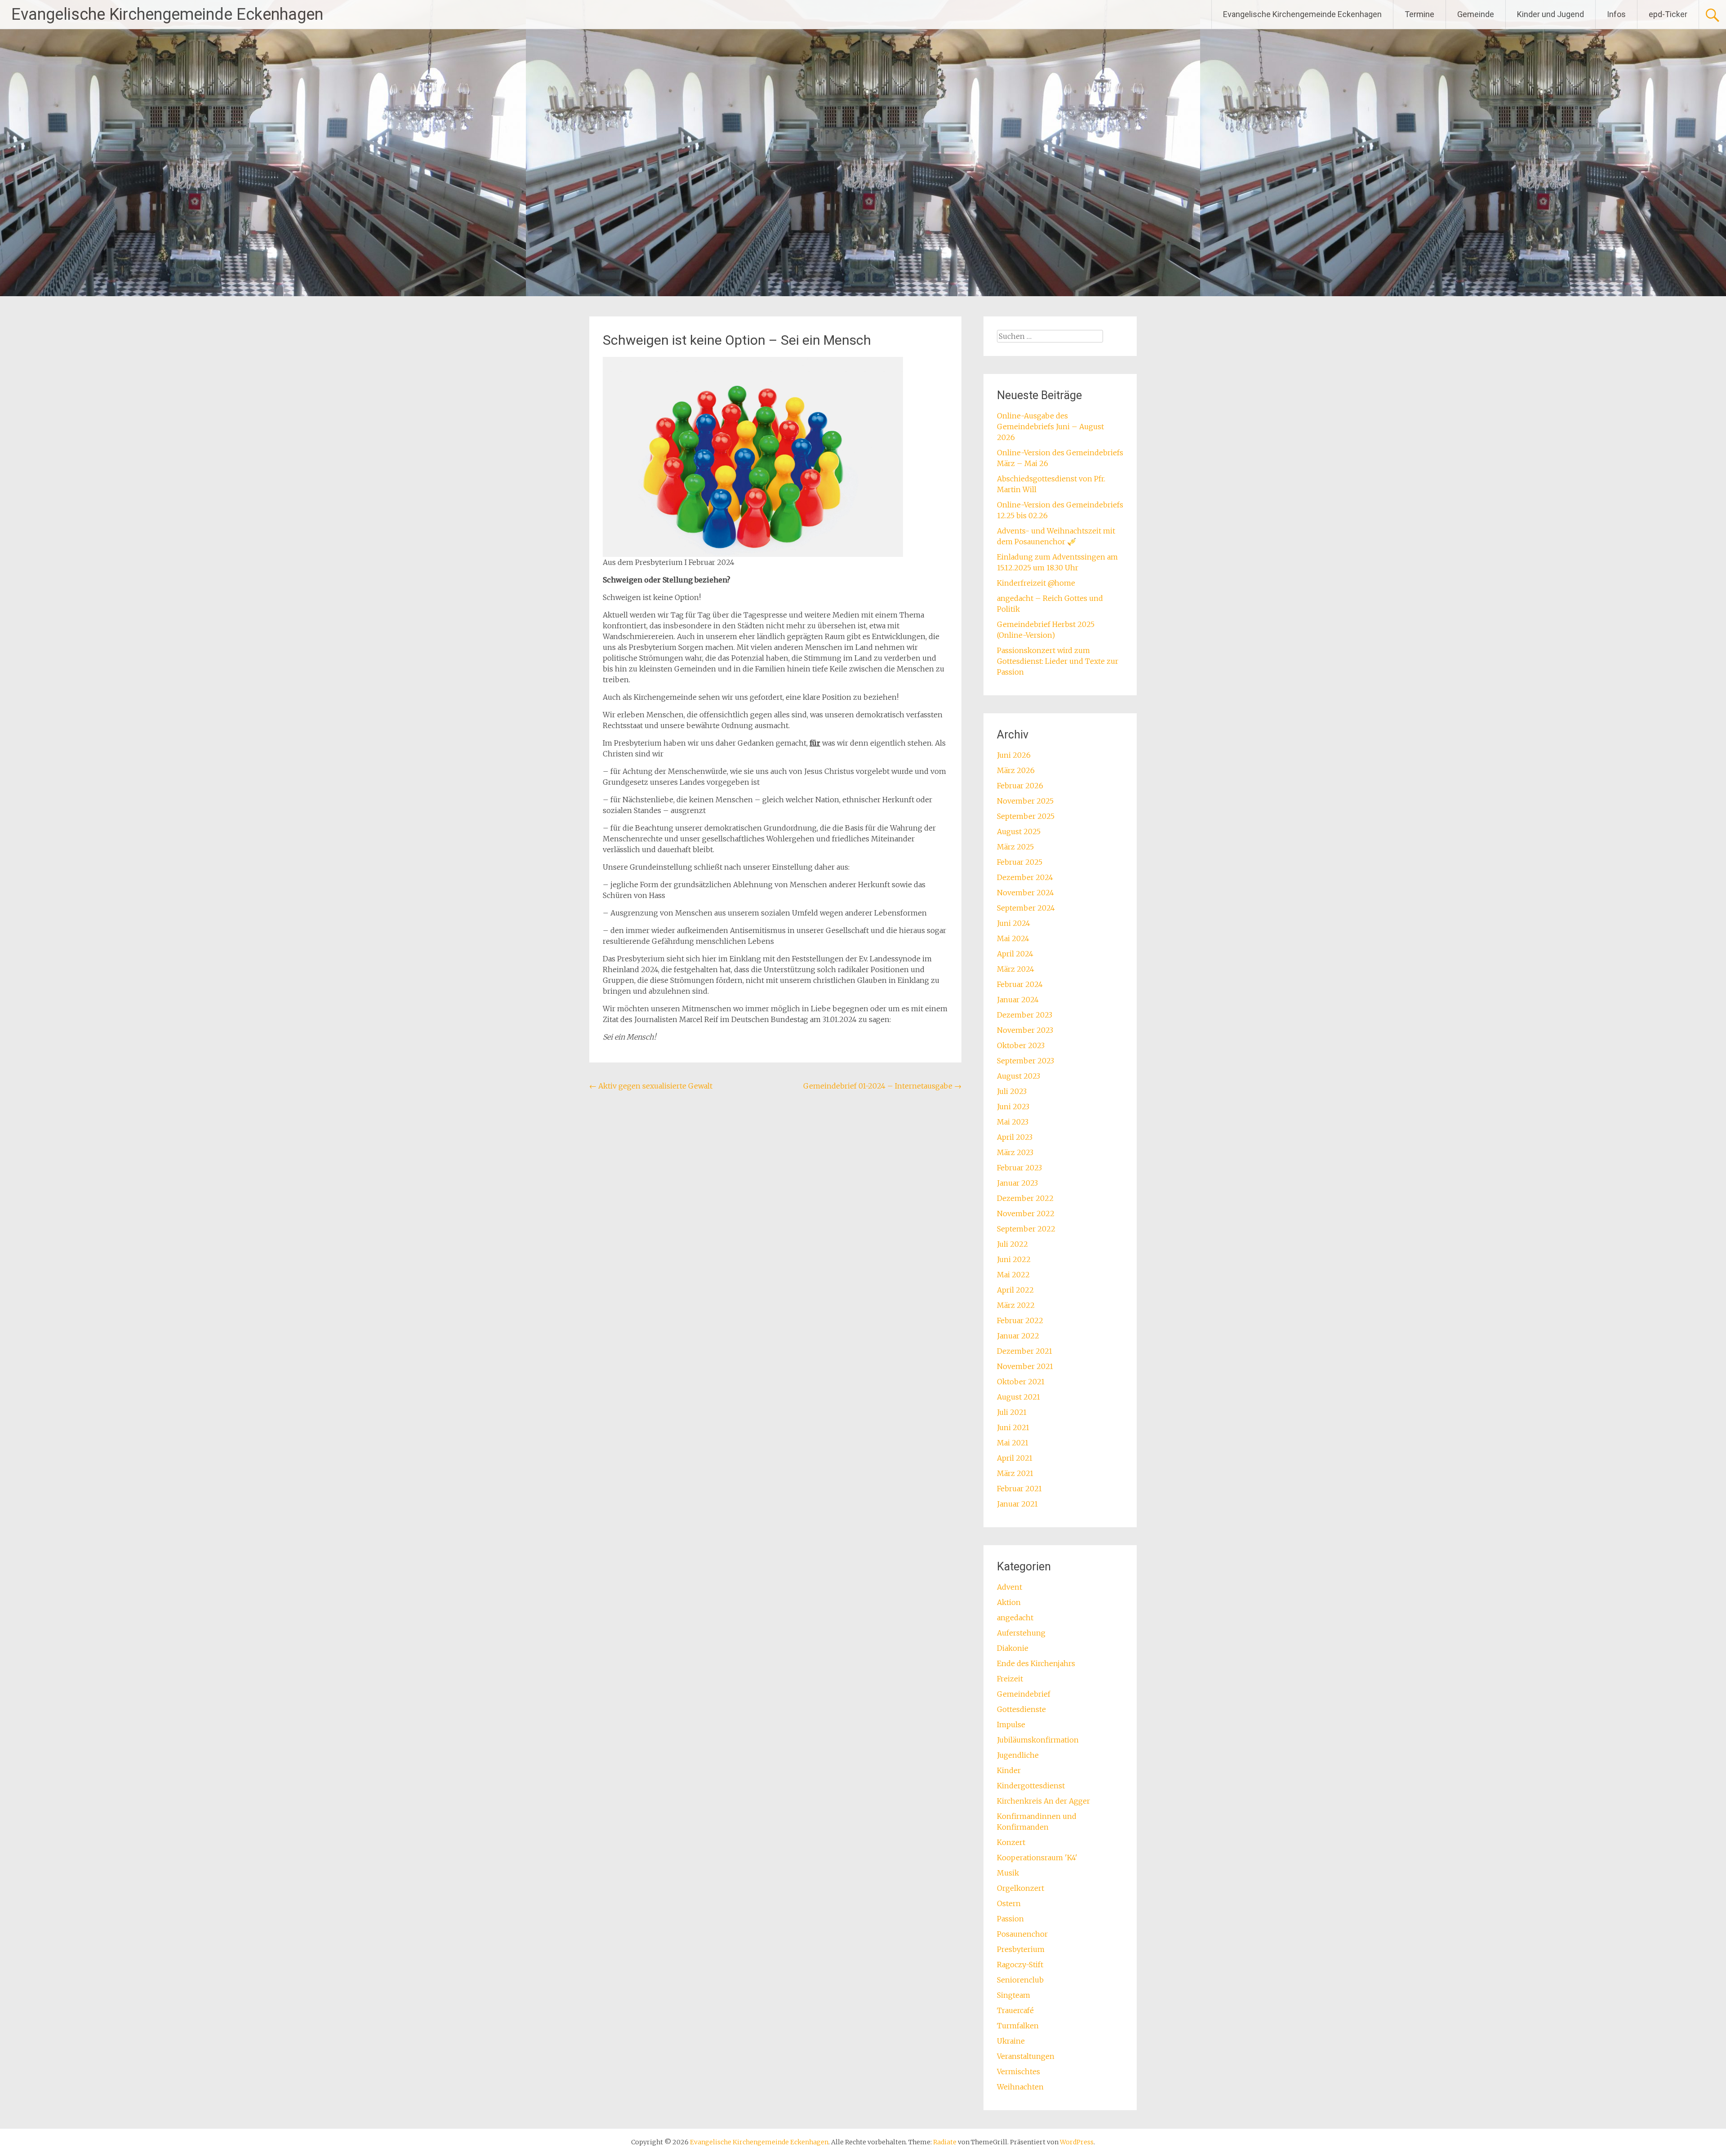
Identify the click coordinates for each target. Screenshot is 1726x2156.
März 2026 (1016, 770)
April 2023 (1015, 1137)
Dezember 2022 (1025, 1198)
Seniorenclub (1020, 1980)
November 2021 (1025, 1366)
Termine (1419, 14)
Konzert (1011, 1842)
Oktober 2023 (1021, 1045)
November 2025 (1025, 801)
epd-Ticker (1668, 14)
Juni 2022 (1014, 1259)
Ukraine (1011, 2041)
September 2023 (1025, 1061)
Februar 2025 (1020, 862)
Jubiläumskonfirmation (1038, 1740)
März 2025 (1015, 847)
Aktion (1009, 1602)
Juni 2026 (1014, 755)
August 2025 (1019, 831)
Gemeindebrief (1024, 1694)
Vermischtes (1019, 2072)
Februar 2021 (1019, 1489)
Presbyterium (1021, 1949)
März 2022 (1016, 1305)
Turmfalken (1018, 2026)
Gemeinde (1476, 14)
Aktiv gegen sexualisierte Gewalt (651, 1086)
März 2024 (1016, 969)
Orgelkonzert (1021, 1888)
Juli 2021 (1012, 1412)
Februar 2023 (1019, 1168)
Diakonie (1013, 1648)
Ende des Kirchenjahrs (1036, 1663)
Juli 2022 (1012, 1244)
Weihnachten (1020, 2087)
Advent (1010, 1587)
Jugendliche (1018, 1755)
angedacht (1015, 1618)
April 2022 (1015, 1290)
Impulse (1011, 1725)
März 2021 (1015, 1473)
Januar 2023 (1017, 1183)
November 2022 (1026, 1214)
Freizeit (1010, 1679)
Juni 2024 (1014, 923)
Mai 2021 (1013, 1443)
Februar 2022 (1020, 1320)
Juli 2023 (1012, 1091)
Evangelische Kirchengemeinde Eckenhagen (167, 14)
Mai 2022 (1013, 1275)
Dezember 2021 (1025, 1351)
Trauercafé (1015, 2010)
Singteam (1014, 1995)
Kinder (1009, 1770)
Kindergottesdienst (1031, 1786)
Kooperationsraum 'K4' (1037, 1858)
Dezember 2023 (1025, 1015)
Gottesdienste (1021, 1709)
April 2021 (1015, 1458)
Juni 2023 (1013, 1107)
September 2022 (1026, 1229)
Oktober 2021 (1021, 1382)
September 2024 (1026, 908)
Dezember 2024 (1025, 877)
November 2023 (1025, 1030)
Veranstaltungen (1026, 2056)
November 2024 (1025, 893)
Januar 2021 (1017, 1504)
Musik (1008, 1873)
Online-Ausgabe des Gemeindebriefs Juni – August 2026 (1050, 427)
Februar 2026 (1020, 786)
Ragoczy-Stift (1020, 1965)
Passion (1010, 1919)
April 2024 (1015, 954)
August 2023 (1019, 1076)
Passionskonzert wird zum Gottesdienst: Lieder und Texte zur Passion (1058, 661)
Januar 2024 (1018, 1000)
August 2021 (1019, 1397)
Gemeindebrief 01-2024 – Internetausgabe (882, 1086)
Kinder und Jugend (1550, 14)
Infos (1616, 14)
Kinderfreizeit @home (1036, 583)
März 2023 (1015, 1152)
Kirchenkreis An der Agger (1043, 1801)
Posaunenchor (1022, 1934)
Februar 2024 (1020, 984)
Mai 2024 (1013, 938)
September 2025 (1026, 816)
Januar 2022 (1018, 1336)
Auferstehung (1021, 1633)
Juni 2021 (1013, 1427)
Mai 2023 (1013, 1122)
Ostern (1009, 1903)
